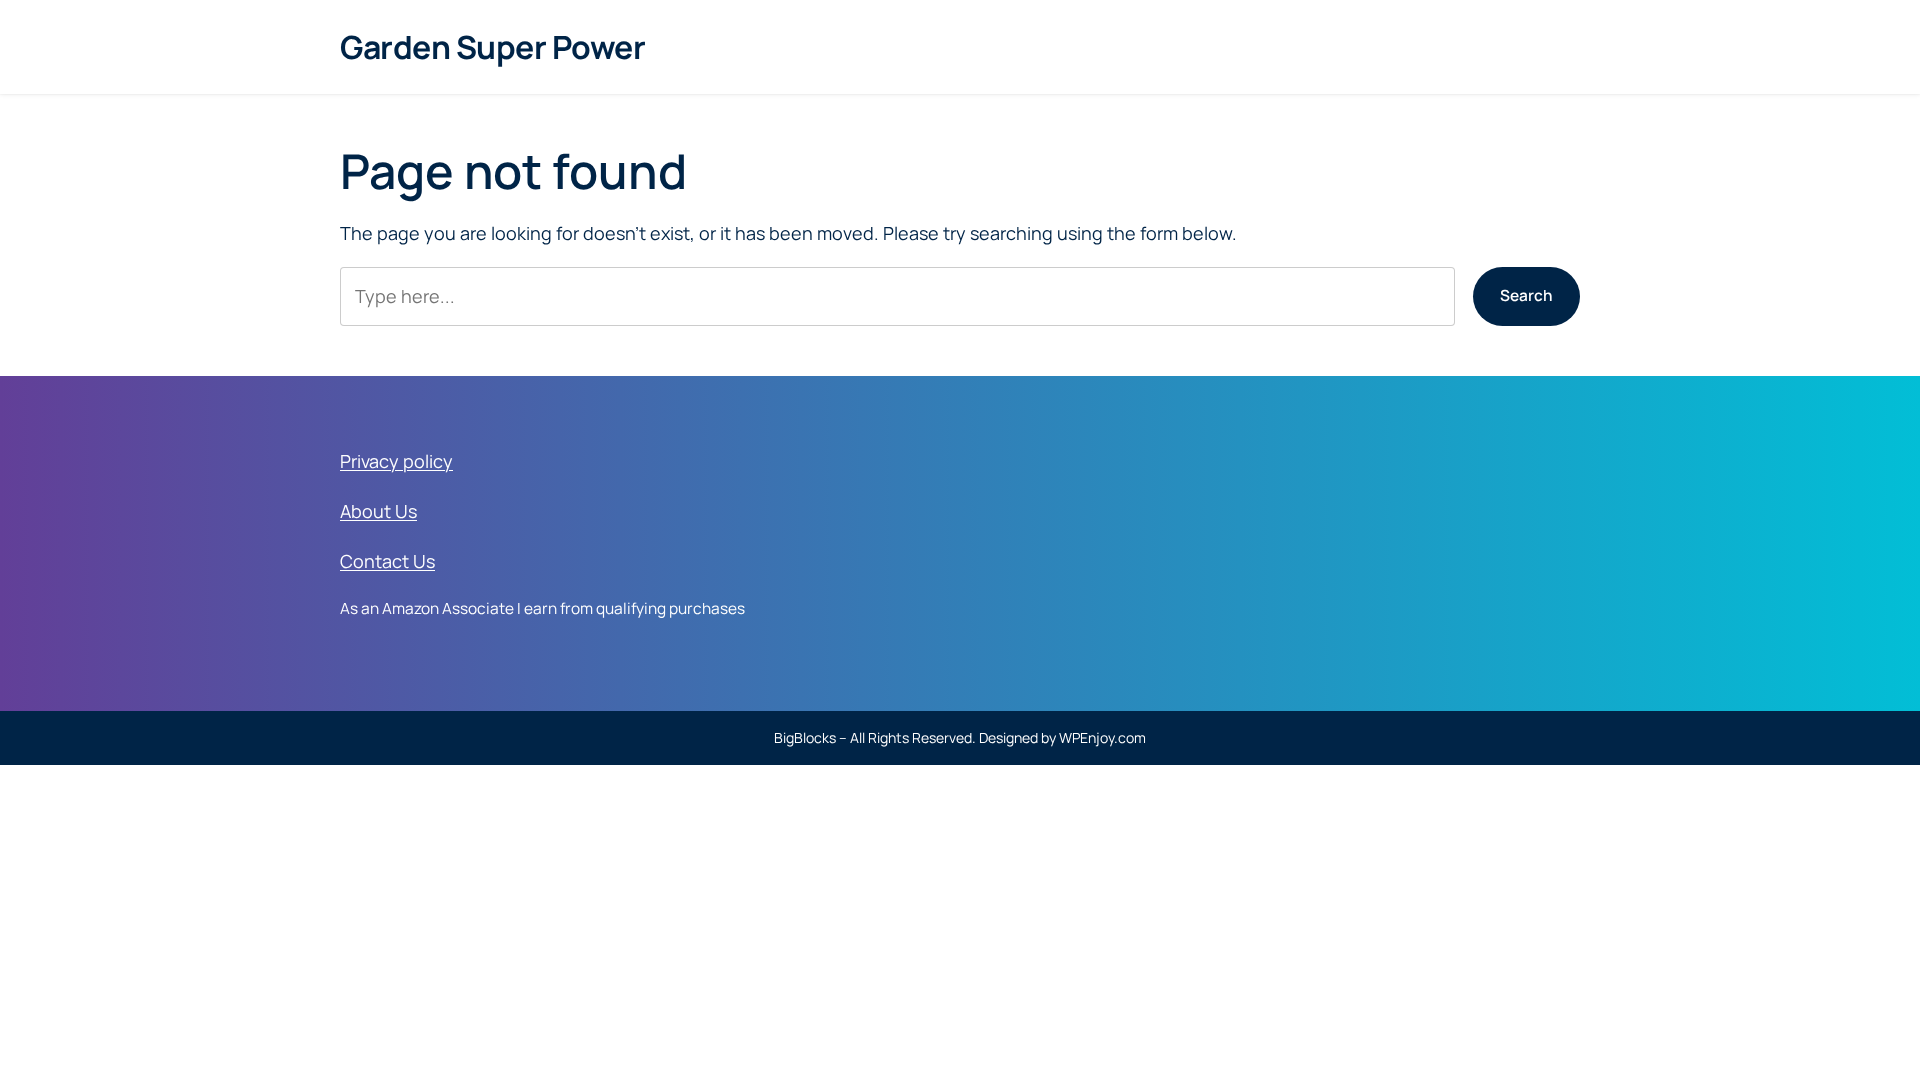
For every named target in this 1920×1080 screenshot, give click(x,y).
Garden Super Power (492, 47)
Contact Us (387, 561)
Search (1526, 295)
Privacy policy (396, 461)
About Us (378, 511)
